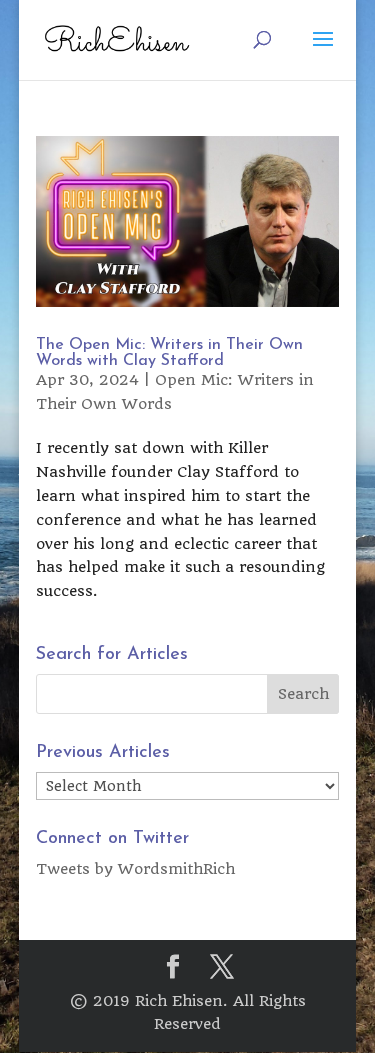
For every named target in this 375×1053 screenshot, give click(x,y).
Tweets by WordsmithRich (135, 869)
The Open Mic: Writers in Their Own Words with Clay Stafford (169, 353)
